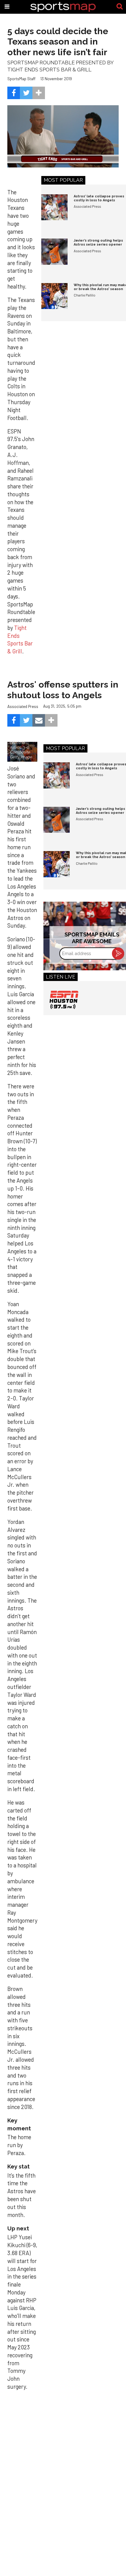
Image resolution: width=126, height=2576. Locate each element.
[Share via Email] (39, 720)
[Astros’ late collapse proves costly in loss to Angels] (54, 207)
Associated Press (87, 206)
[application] (63, 137)
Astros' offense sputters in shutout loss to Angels (63, 690)
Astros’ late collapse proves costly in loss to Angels (99, 198)
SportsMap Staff (21, 79)
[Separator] (39, 93)
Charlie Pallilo (85, 295)
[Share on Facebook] (14, 93)
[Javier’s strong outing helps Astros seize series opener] (54, 252)
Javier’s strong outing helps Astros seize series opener (98, 243)
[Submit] (120, 7)
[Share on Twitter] (26, 93)
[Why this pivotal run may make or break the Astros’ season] (54, 296)
